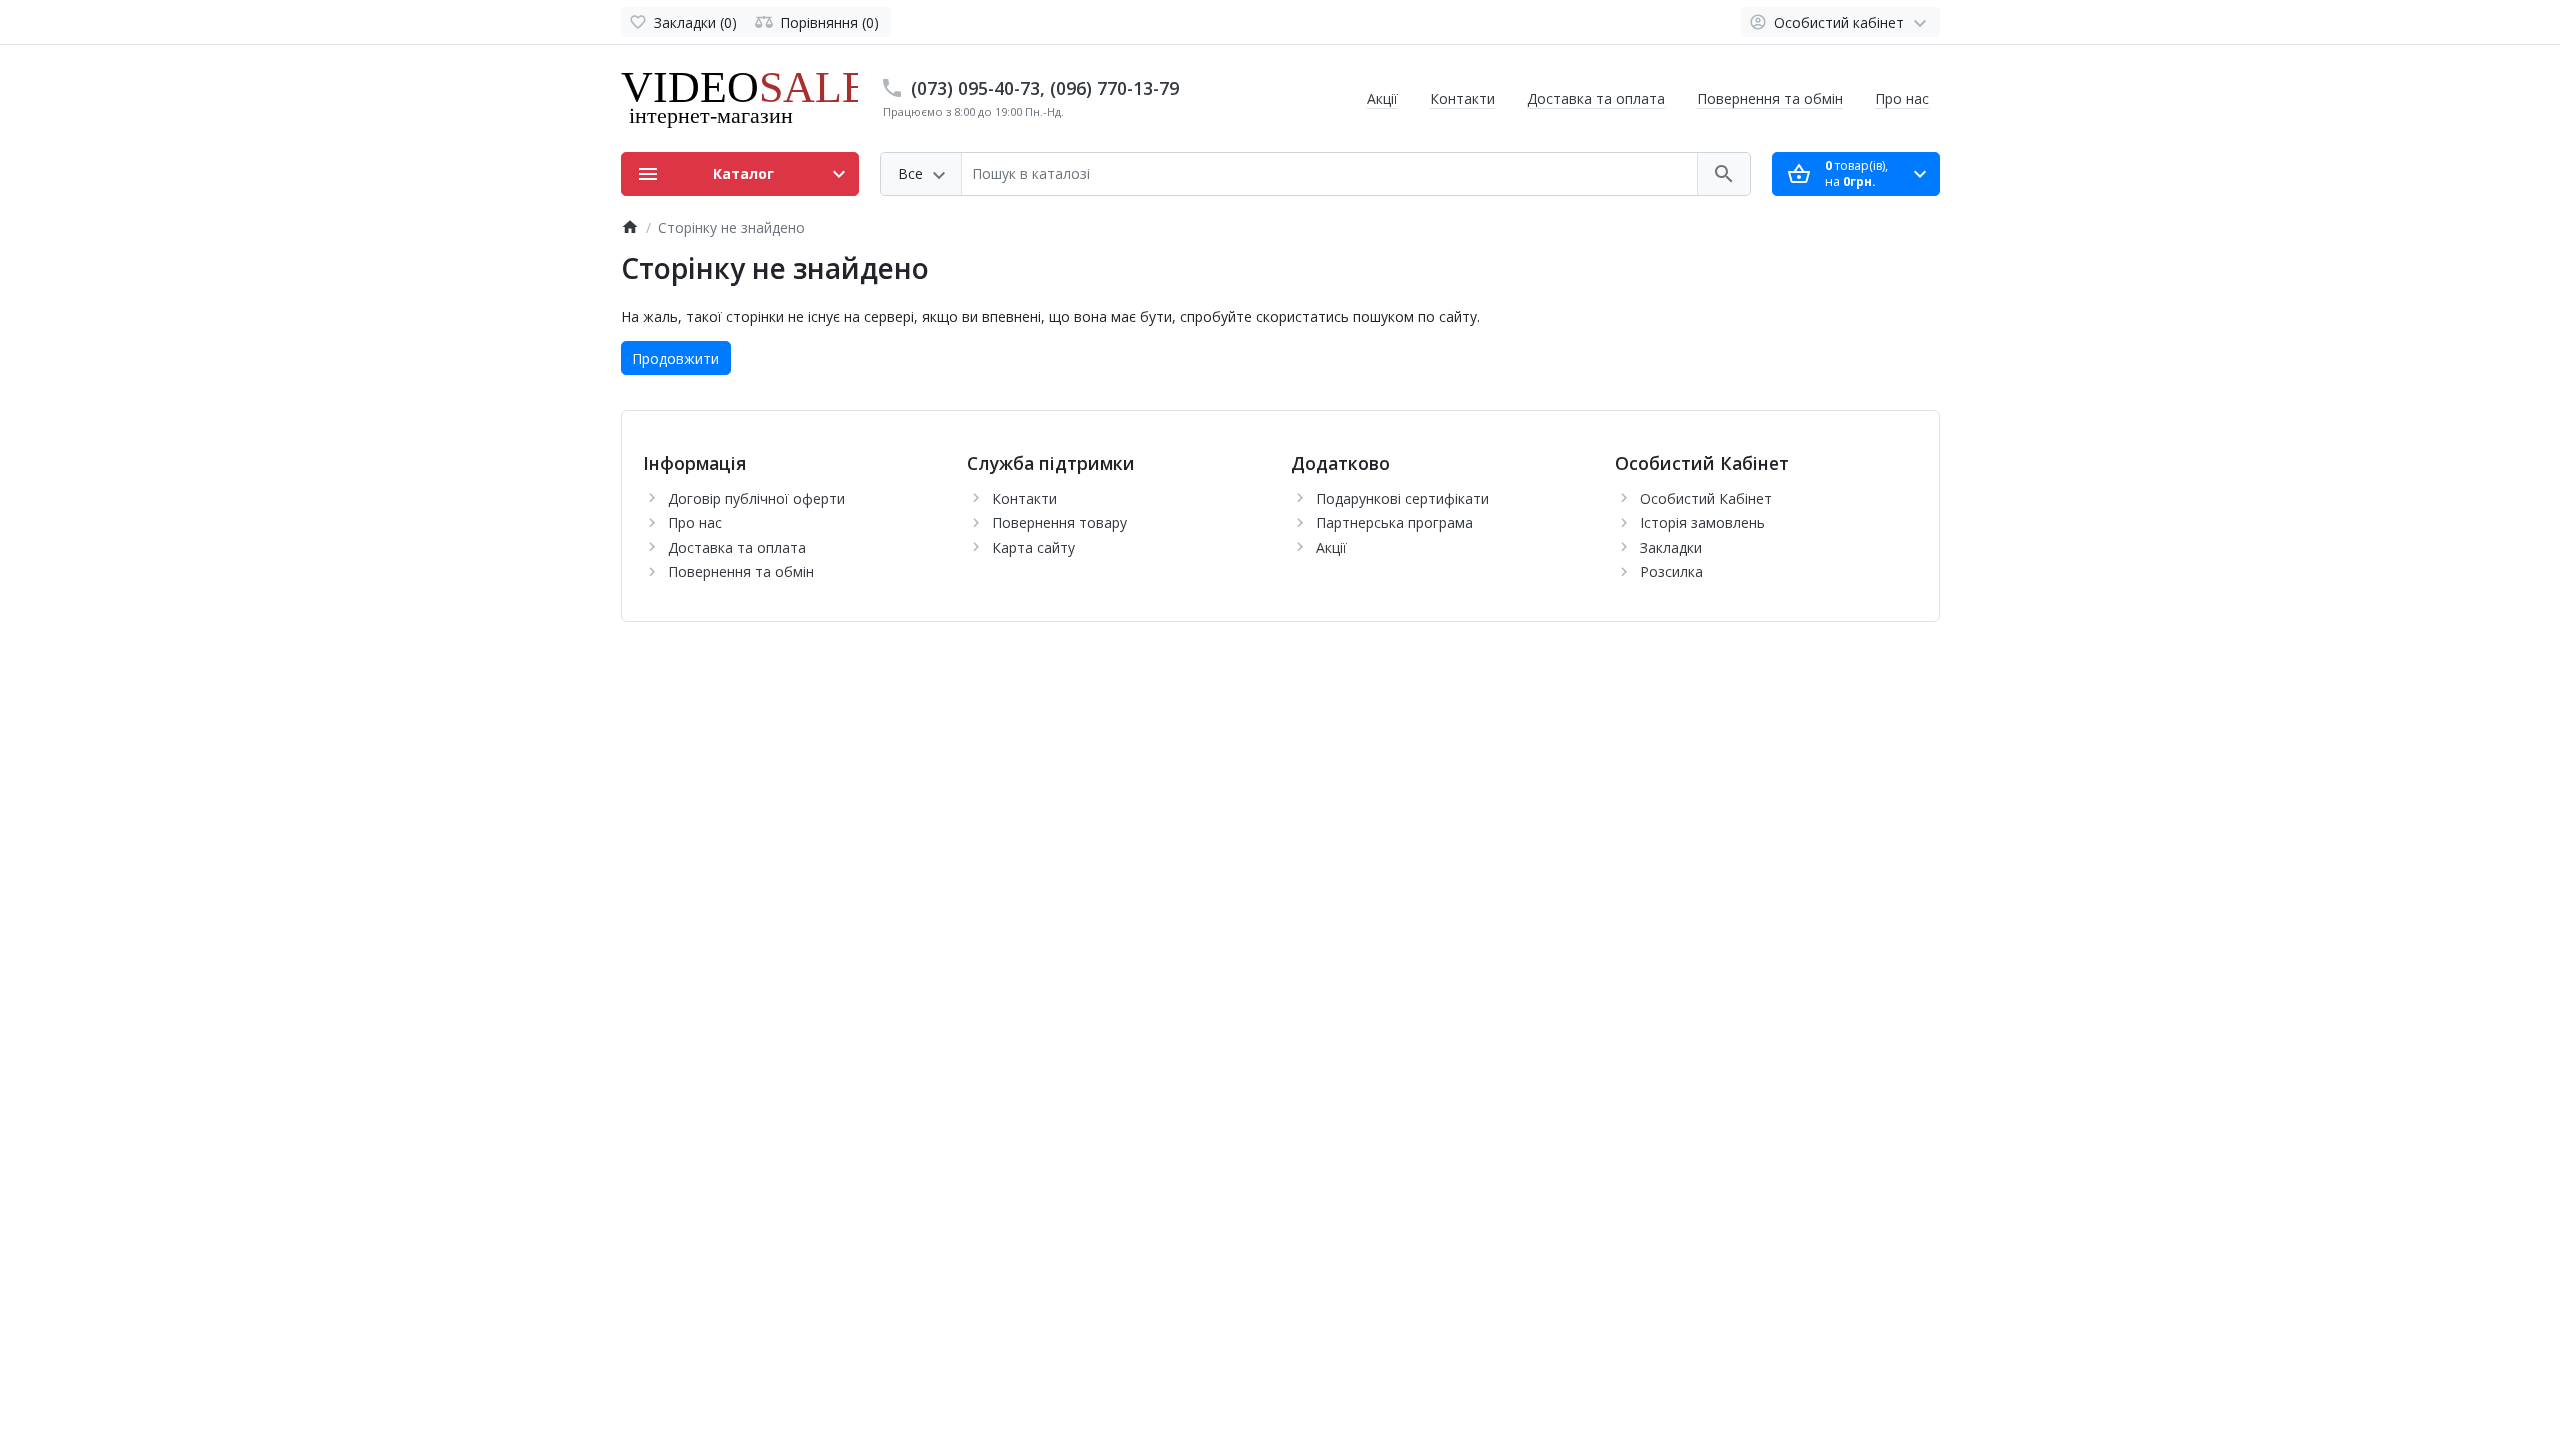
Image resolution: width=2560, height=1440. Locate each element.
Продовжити (675, 358)
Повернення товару (1059, 522)
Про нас (1902, 98)
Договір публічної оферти (756, 498)
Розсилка (1671, 571)
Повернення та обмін (1770, 98)
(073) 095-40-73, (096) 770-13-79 (1045, 88)
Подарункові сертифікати (1402, 498)
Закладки (1671, 547)
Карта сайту (1033, 547)
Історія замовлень (1702, 522)
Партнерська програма (1394, 522)
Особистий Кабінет (1706, 498)
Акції (1382, 98)
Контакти (1462, 98)
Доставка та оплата (1596, 98)
